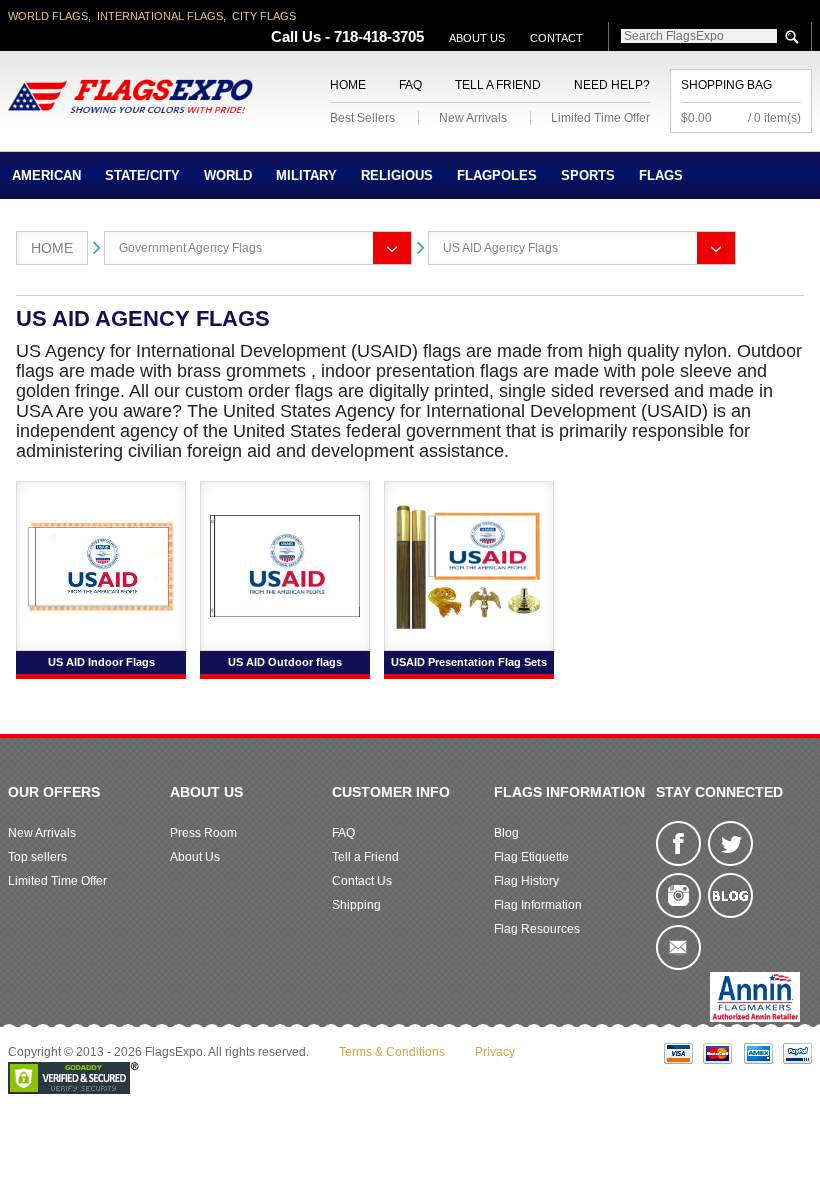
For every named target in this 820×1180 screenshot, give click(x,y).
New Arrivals (473, 118)
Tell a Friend (498, 85)
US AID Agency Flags (500, 248)
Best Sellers (362, 118)
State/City (142, 175)
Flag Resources (537, 929)
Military (306, 175)
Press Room (203, 833)
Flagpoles (497, 175)
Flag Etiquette (531, 857)
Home (348, 85)
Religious (397, 175)
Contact (556, 38)
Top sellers (37, 857)
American (46, 175)
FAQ (410, 85)
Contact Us (362, 881)
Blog (506, 833)
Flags (661, 175)
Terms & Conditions (392, 1052)
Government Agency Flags (190, 248)
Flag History (526, 881)
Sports (588, 175)
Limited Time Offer (600, 118)
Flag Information (538, 905)
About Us (477, 38)
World (228, 175)
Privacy (495, 1052)
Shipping (356, 905)
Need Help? (612, 85)
